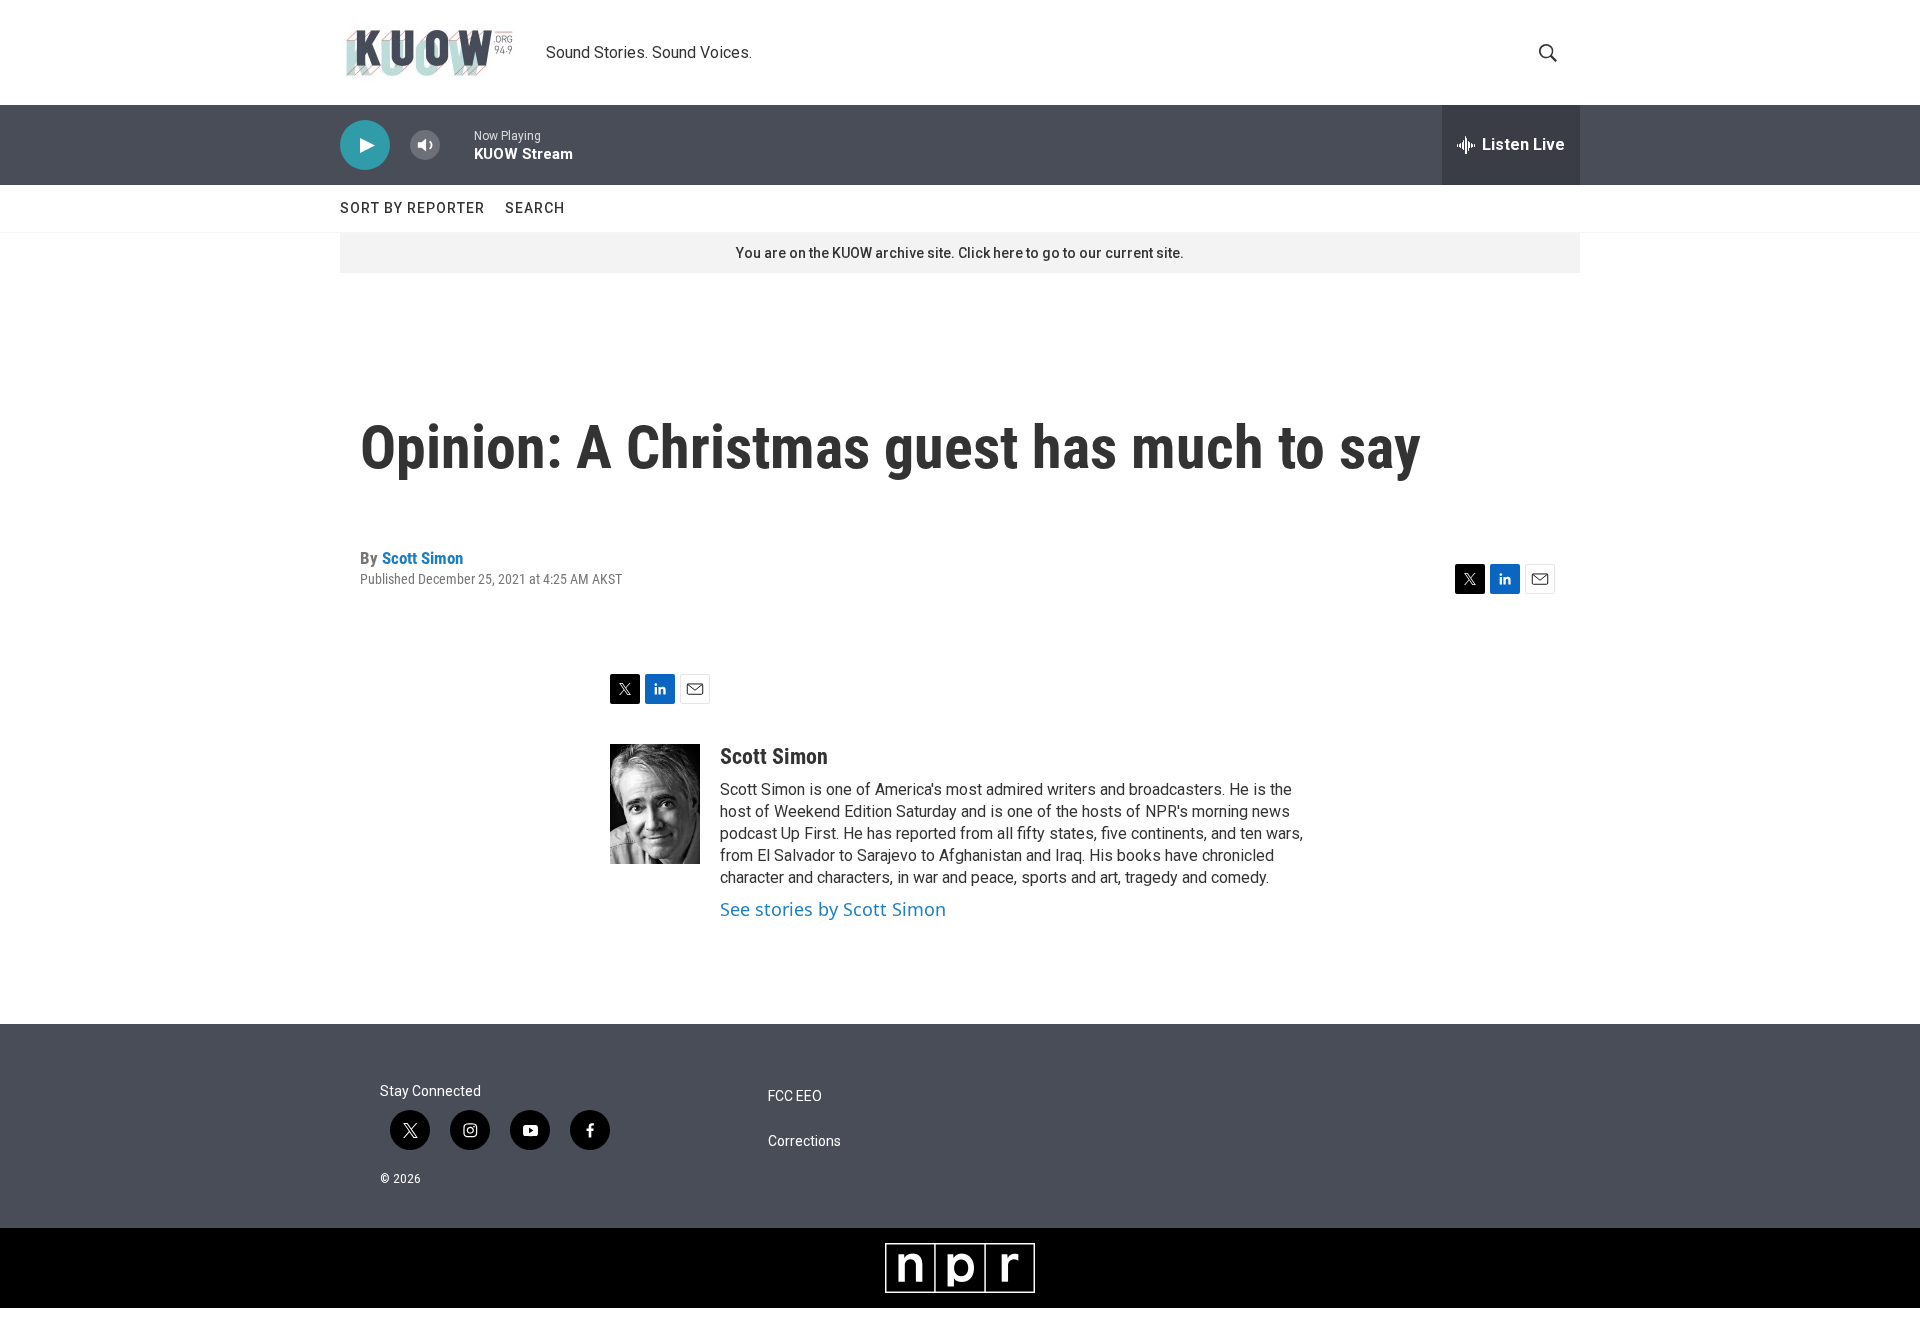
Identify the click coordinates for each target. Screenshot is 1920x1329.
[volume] (425, 145)
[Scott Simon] (655, 804)
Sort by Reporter (412, 208)
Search (535, 208)
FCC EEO (795, 1096)
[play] (365, 145)
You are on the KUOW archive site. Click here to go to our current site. (960, 253)
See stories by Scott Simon (833, 909)
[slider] (457, 144)
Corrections (804, 1141)
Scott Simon (422, 558)
